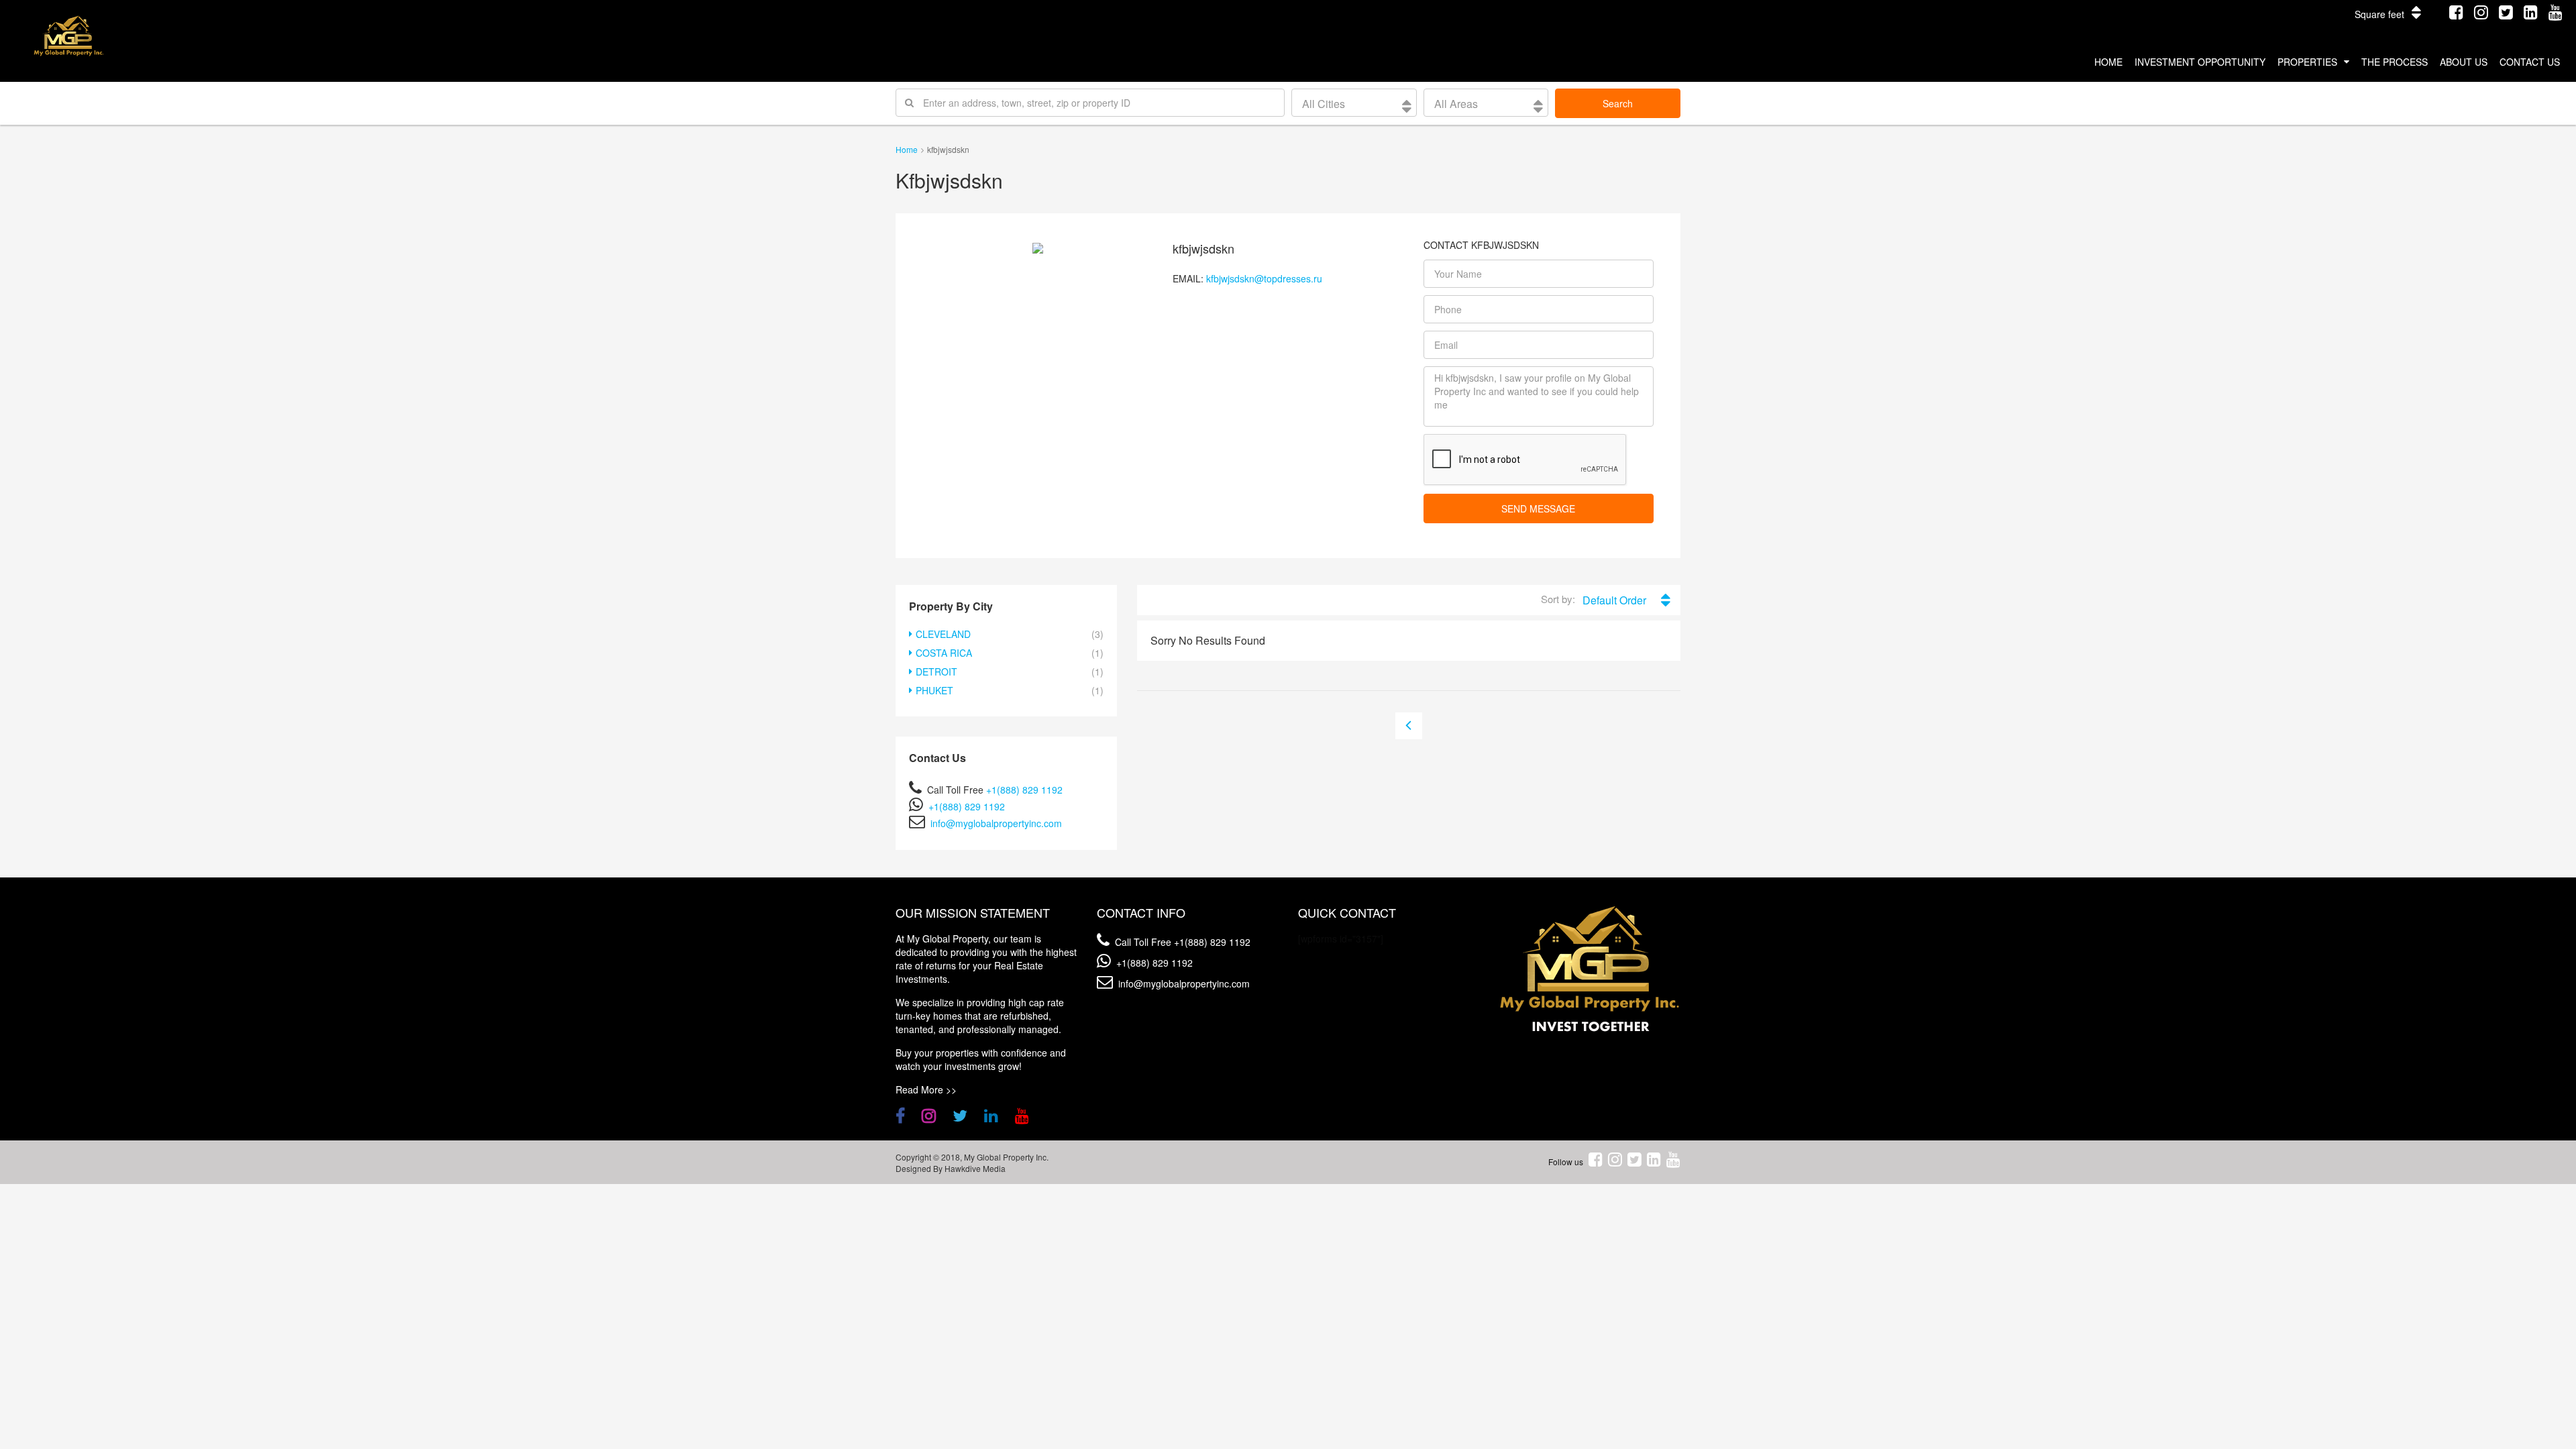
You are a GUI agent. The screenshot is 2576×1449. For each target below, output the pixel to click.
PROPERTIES (2307, 62)
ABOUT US (2464, 62)
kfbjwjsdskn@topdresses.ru (1264, 278)
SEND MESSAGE (1538, 508)
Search (1618, 103)
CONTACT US (2530, 62)
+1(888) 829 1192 (1024, 790)
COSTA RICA (944, 653)
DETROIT (936, 672)
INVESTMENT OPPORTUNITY (2200, 62)
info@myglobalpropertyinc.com (996, 823)
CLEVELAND (943, 634)
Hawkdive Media (975, 1168)
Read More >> (926, 1089)
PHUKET (934, 690)
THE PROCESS (2395, 62)
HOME (2108, 62)
